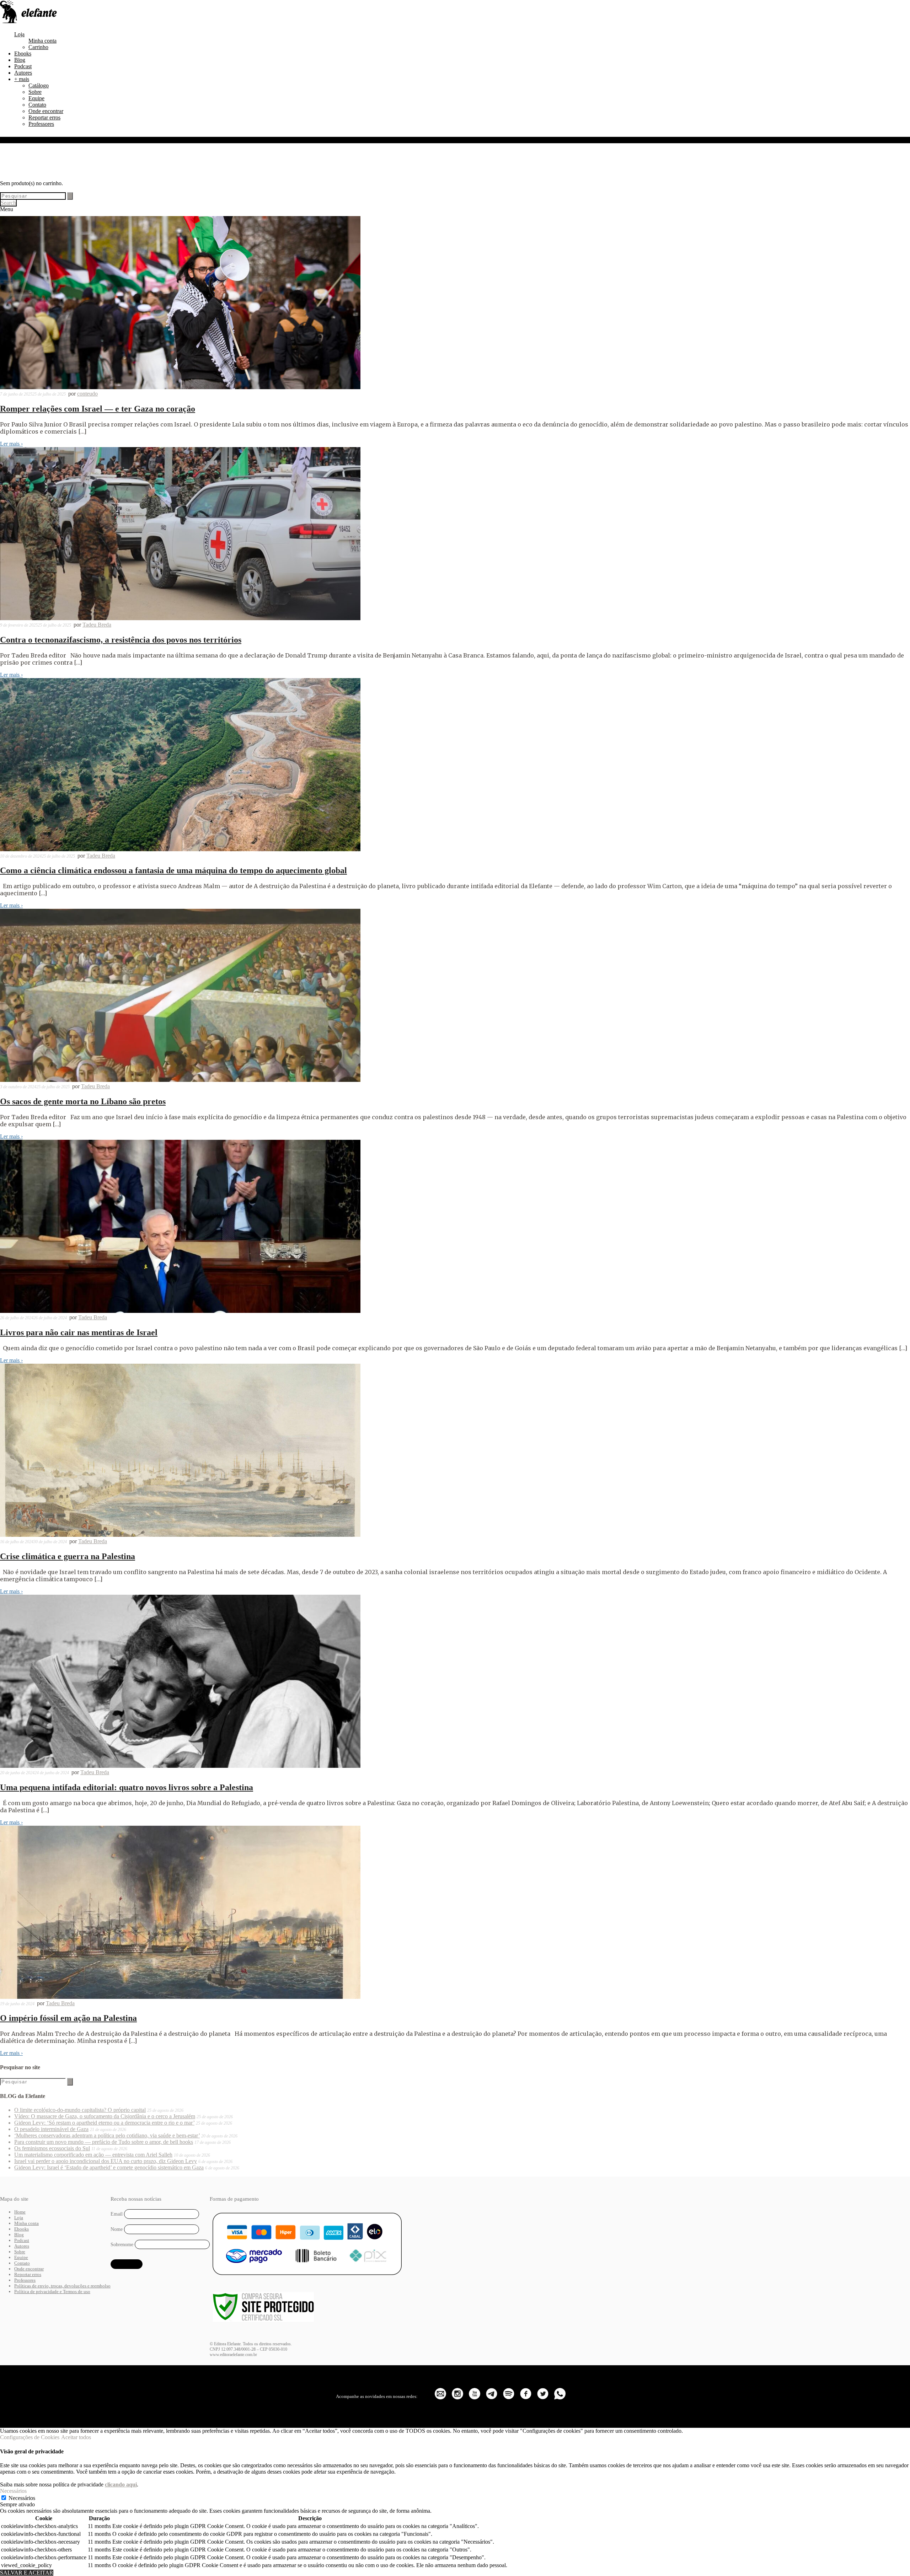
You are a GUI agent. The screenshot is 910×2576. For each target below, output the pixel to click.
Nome (117, 2229)
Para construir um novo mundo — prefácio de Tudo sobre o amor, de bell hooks (104, 2142)
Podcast (23, 66)
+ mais (22, 79)
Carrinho (38, 47)
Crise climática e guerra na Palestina (68, 1556)
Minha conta (42, 41)
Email (117, 2214)
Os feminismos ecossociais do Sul (52, 2148)
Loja (19, 34)
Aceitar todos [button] (76, 2437)
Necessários (22, 2498)
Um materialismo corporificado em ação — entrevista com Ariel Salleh (93, 2155)
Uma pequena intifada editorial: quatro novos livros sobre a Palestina (127, 1787)
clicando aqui (121, 2484)
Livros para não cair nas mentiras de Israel (79, 1332)
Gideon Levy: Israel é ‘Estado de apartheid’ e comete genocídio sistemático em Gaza (109, 2167)
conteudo (87, 394)
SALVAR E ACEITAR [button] (27, 2573)
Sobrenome (122, 2244)
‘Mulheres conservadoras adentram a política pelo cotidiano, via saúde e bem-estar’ (107, 2135)
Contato (37, 105)
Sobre (35, 92)
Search (8, 203)
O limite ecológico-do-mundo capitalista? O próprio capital (80, 2110)
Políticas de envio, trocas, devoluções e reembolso (62, 2286)
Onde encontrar (46, 111)
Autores (23, 73)
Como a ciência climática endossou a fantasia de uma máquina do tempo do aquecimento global (173, 870)
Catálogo (39, 85)
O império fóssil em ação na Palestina (68, 2018)
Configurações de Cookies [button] (30, 2437)
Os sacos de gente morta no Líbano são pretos (83, 1101)
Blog (20, 60)
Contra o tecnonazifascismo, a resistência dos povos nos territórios (121, 640)
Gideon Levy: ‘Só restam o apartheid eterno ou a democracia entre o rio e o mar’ (104, 2123)
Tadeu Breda (97, 625)
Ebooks (23, 53)
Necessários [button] (13, 2491)
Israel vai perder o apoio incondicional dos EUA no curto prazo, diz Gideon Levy (106, 2161)
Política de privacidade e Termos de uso (52, 2291)
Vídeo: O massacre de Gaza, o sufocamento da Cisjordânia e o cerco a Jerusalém (105, 2116)
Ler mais (11, 444)
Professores (41, 124)
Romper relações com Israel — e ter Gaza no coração (98, 409)
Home (20, 2212)
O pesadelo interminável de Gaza (51, 2129)
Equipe (36, 98)
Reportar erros (44, 117)
